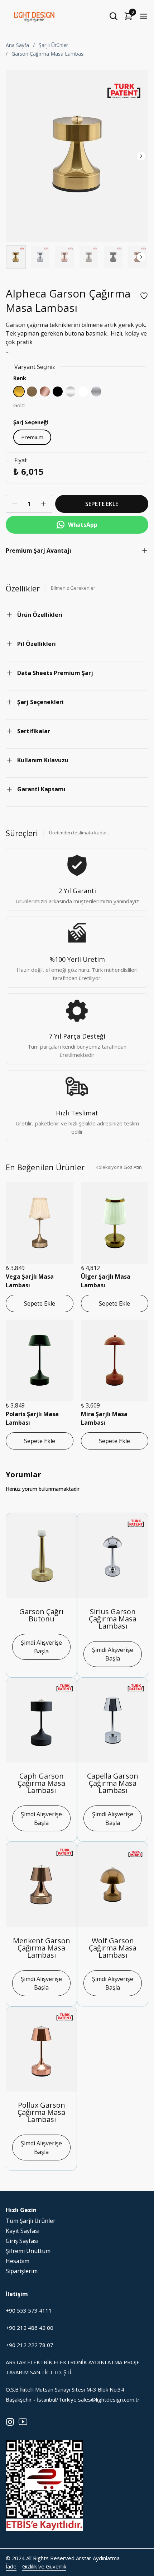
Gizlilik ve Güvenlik (44, 2566)
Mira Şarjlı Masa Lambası (104, 1418)
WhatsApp (83, 525)
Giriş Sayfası (22, 2241)
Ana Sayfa (17, 45)
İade (11, 2566)
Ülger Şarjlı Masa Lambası (106, 1281)
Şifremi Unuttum (28, 2251)
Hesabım (18, 2261)
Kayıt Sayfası (23, 2231)
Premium (32, 437)
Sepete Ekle (40, 1303)
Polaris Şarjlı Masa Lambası (32, 1418)
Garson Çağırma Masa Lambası (48, 54)
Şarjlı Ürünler (53, 45)
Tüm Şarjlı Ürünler (31, 2221)
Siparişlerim (22, 2271)
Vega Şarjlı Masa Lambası (30, 1281)
